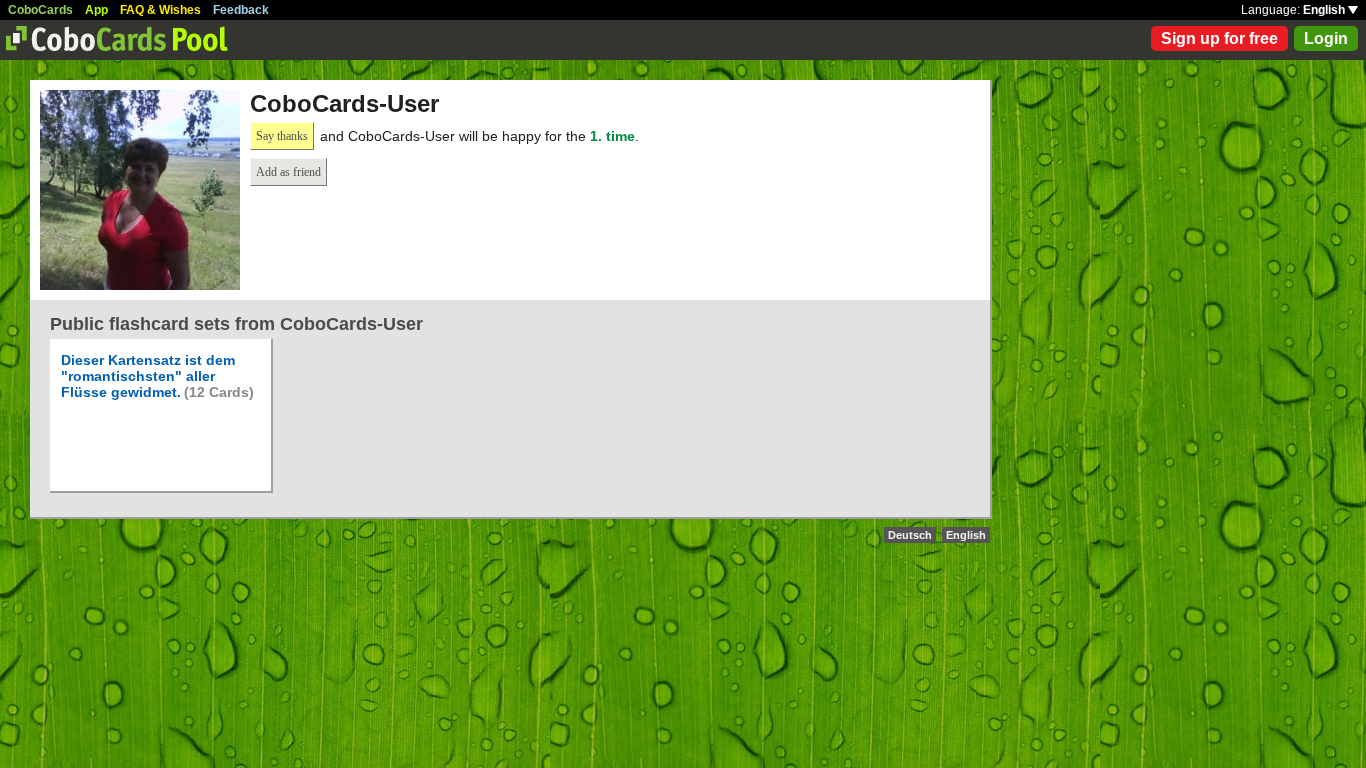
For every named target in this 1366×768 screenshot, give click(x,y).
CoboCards (40, 10)
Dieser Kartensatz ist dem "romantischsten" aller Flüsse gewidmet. (148, 376)
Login (1326, 38)
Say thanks (282, 136)
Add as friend (288, 172)
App (96, 10)
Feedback (241, 10)
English (1325, 10)
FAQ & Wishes (160, 10)
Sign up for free (1219, 38)
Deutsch (910, 535)
